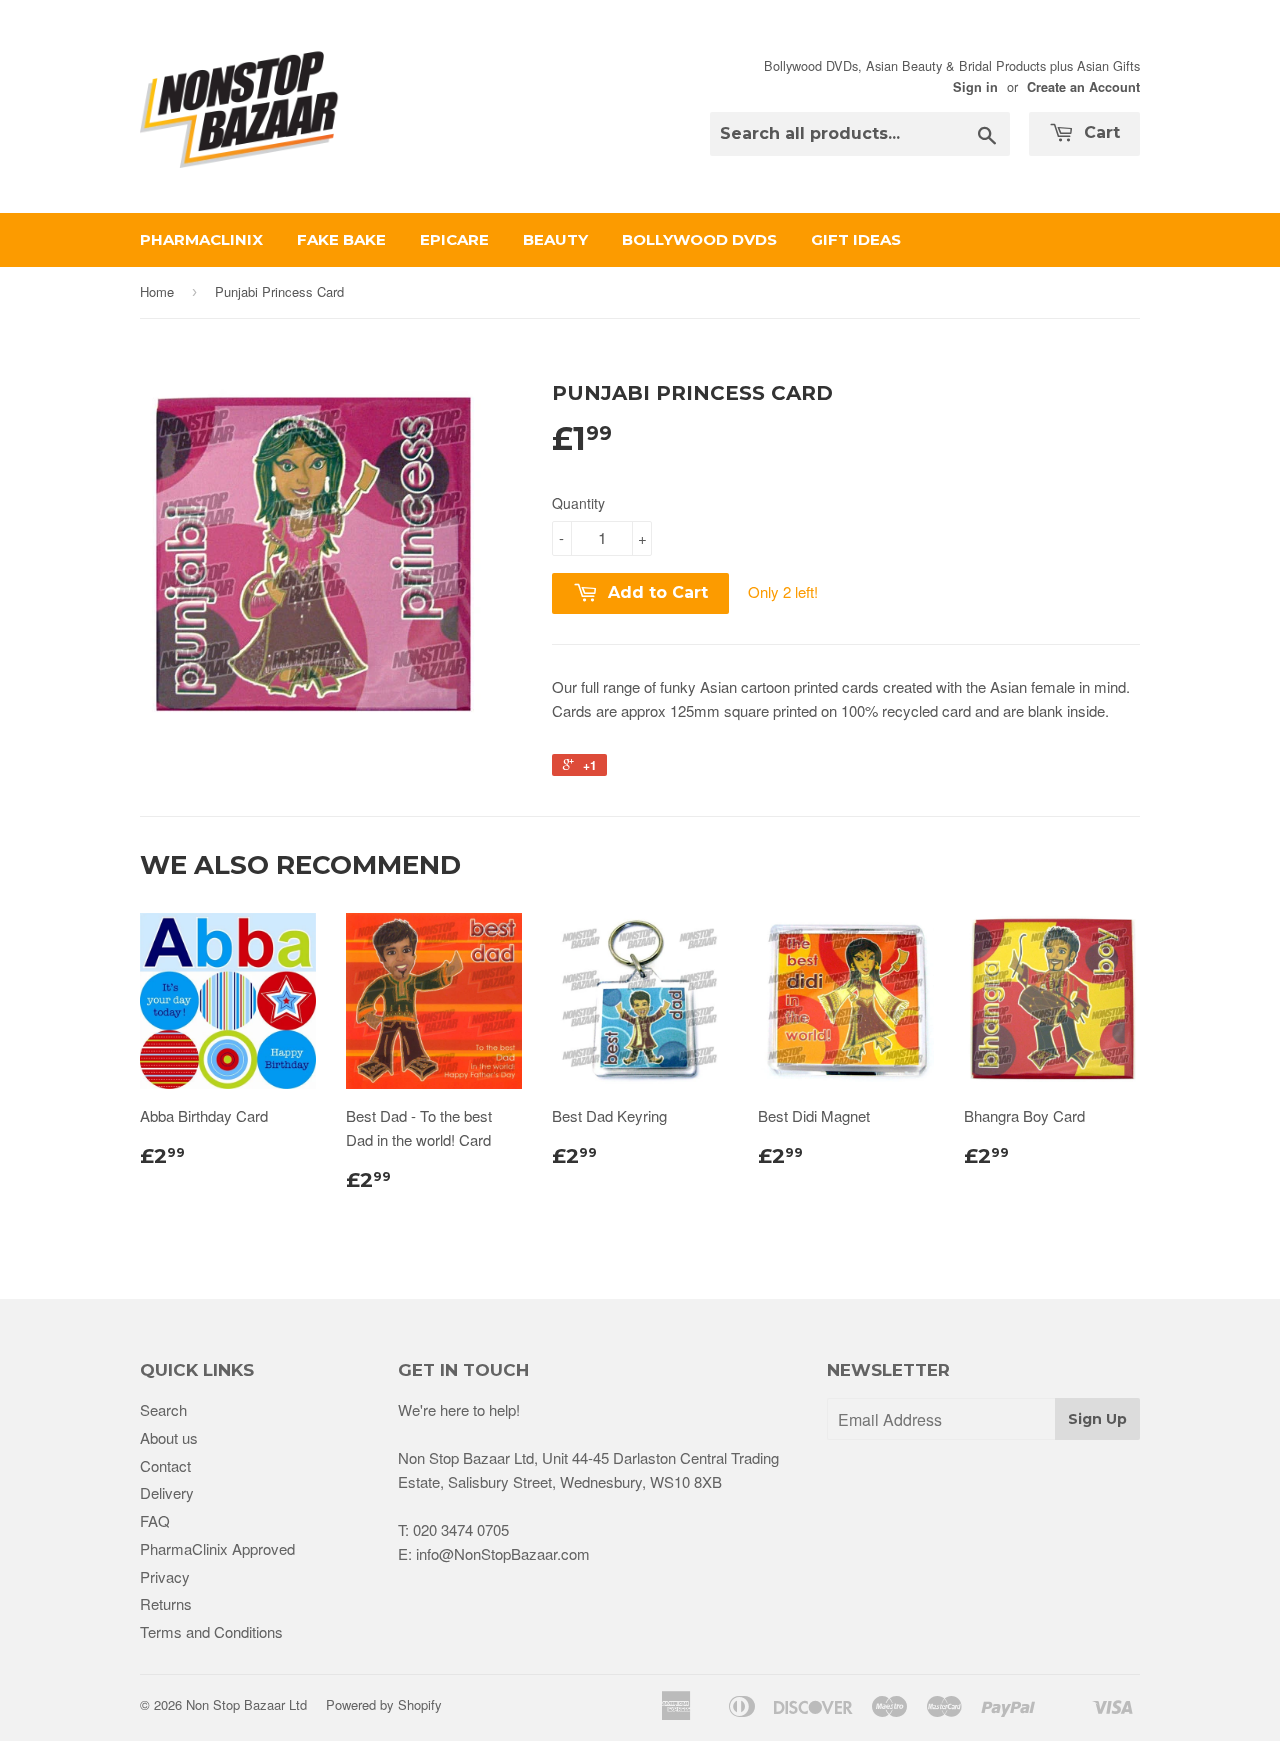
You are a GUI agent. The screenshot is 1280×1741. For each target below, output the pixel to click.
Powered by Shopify (384, 1704)
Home (157, 291)
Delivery (167, 1492)
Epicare (454, 239)
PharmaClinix (201, 239)
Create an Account (1083, 87)
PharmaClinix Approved (217, 1548)
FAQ (155, 1520)
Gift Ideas (856, 239)
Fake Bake (341, 239)
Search (163, 1409)
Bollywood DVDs (699, 239)
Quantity (578, 503)
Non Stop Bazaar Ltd (246, 1704)
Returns (166, 1603)
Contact (165, 1465)
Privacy (165, 1576)
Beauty (555, 239)
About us (169, 1437)
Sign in (975, 87)
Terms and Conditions (211, 1631)
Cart (1099, 132)
